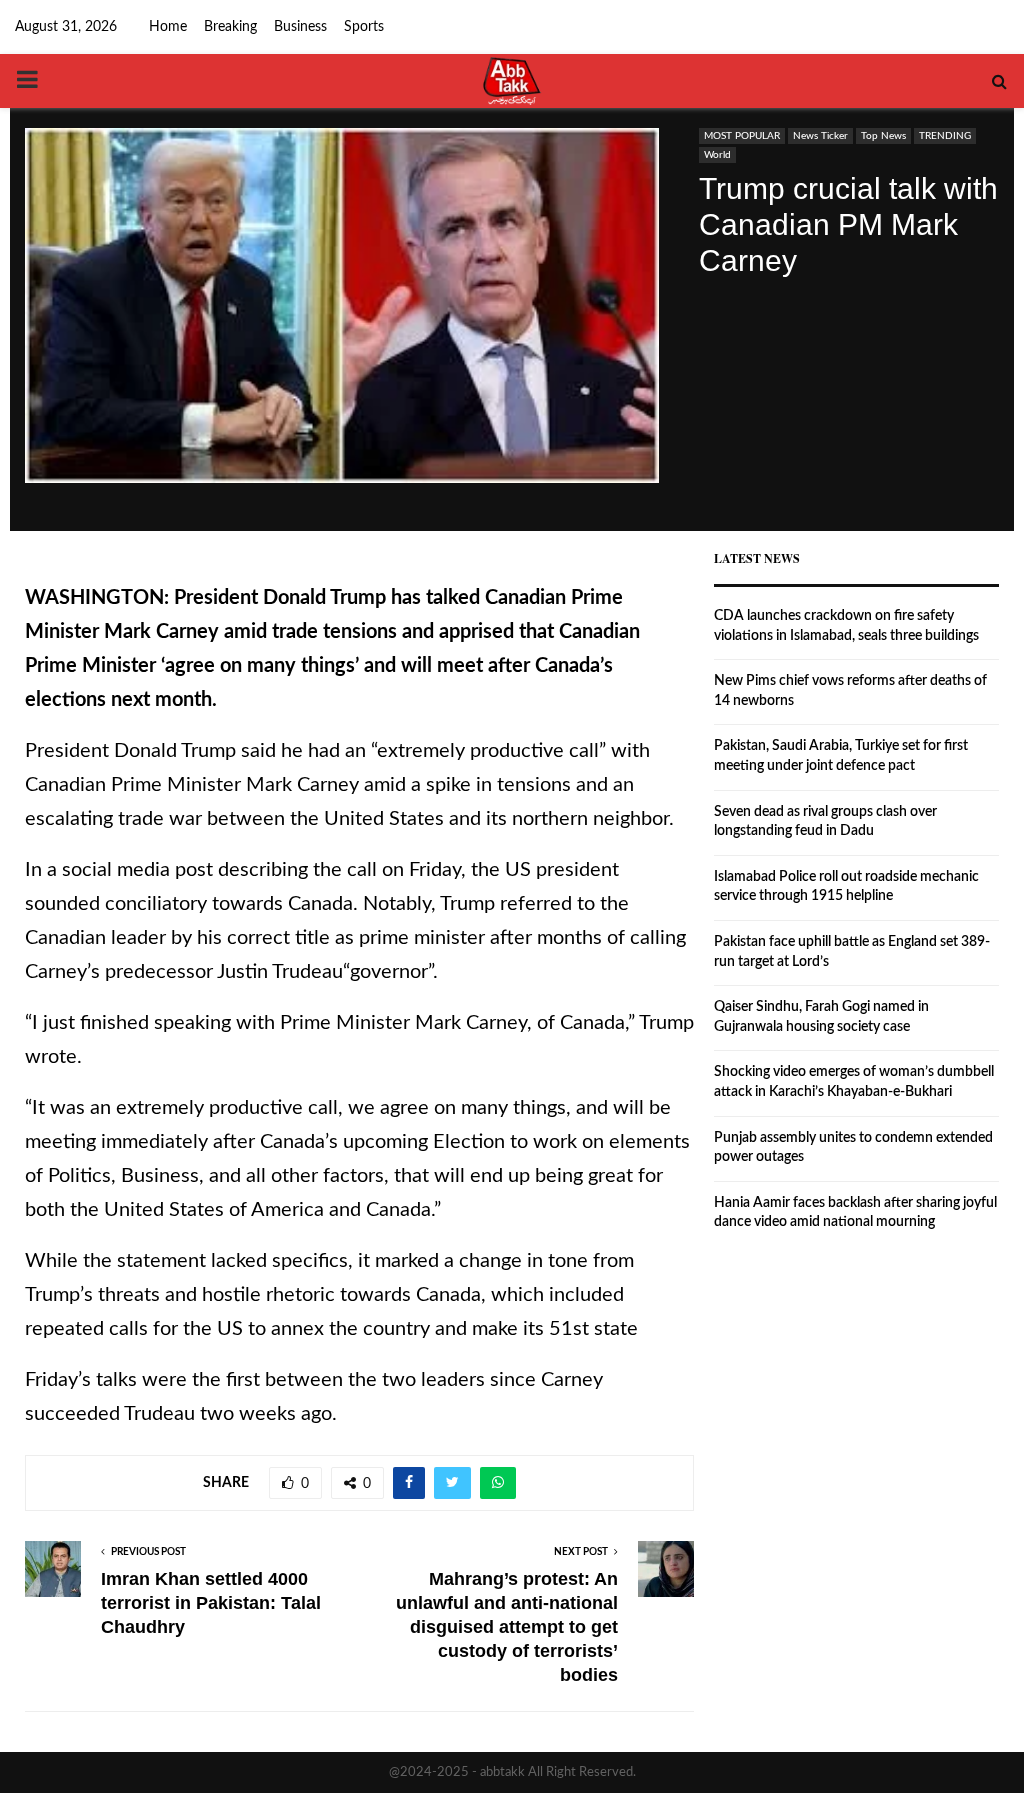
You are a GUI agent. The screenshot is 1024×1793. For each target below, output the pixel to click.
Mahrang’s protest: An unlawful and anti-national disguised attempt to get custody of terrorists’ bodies (507, 1627)
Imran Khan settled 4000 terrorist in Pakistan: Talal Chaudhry (211, 1603)
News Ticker (820, 136)
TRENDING (945, 136)
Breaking (230, 27)
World (717, 155)
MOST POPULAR (742, 136)
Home (168, 27)
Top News (883, 136)
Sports (364, 27)
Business (300, 27)
